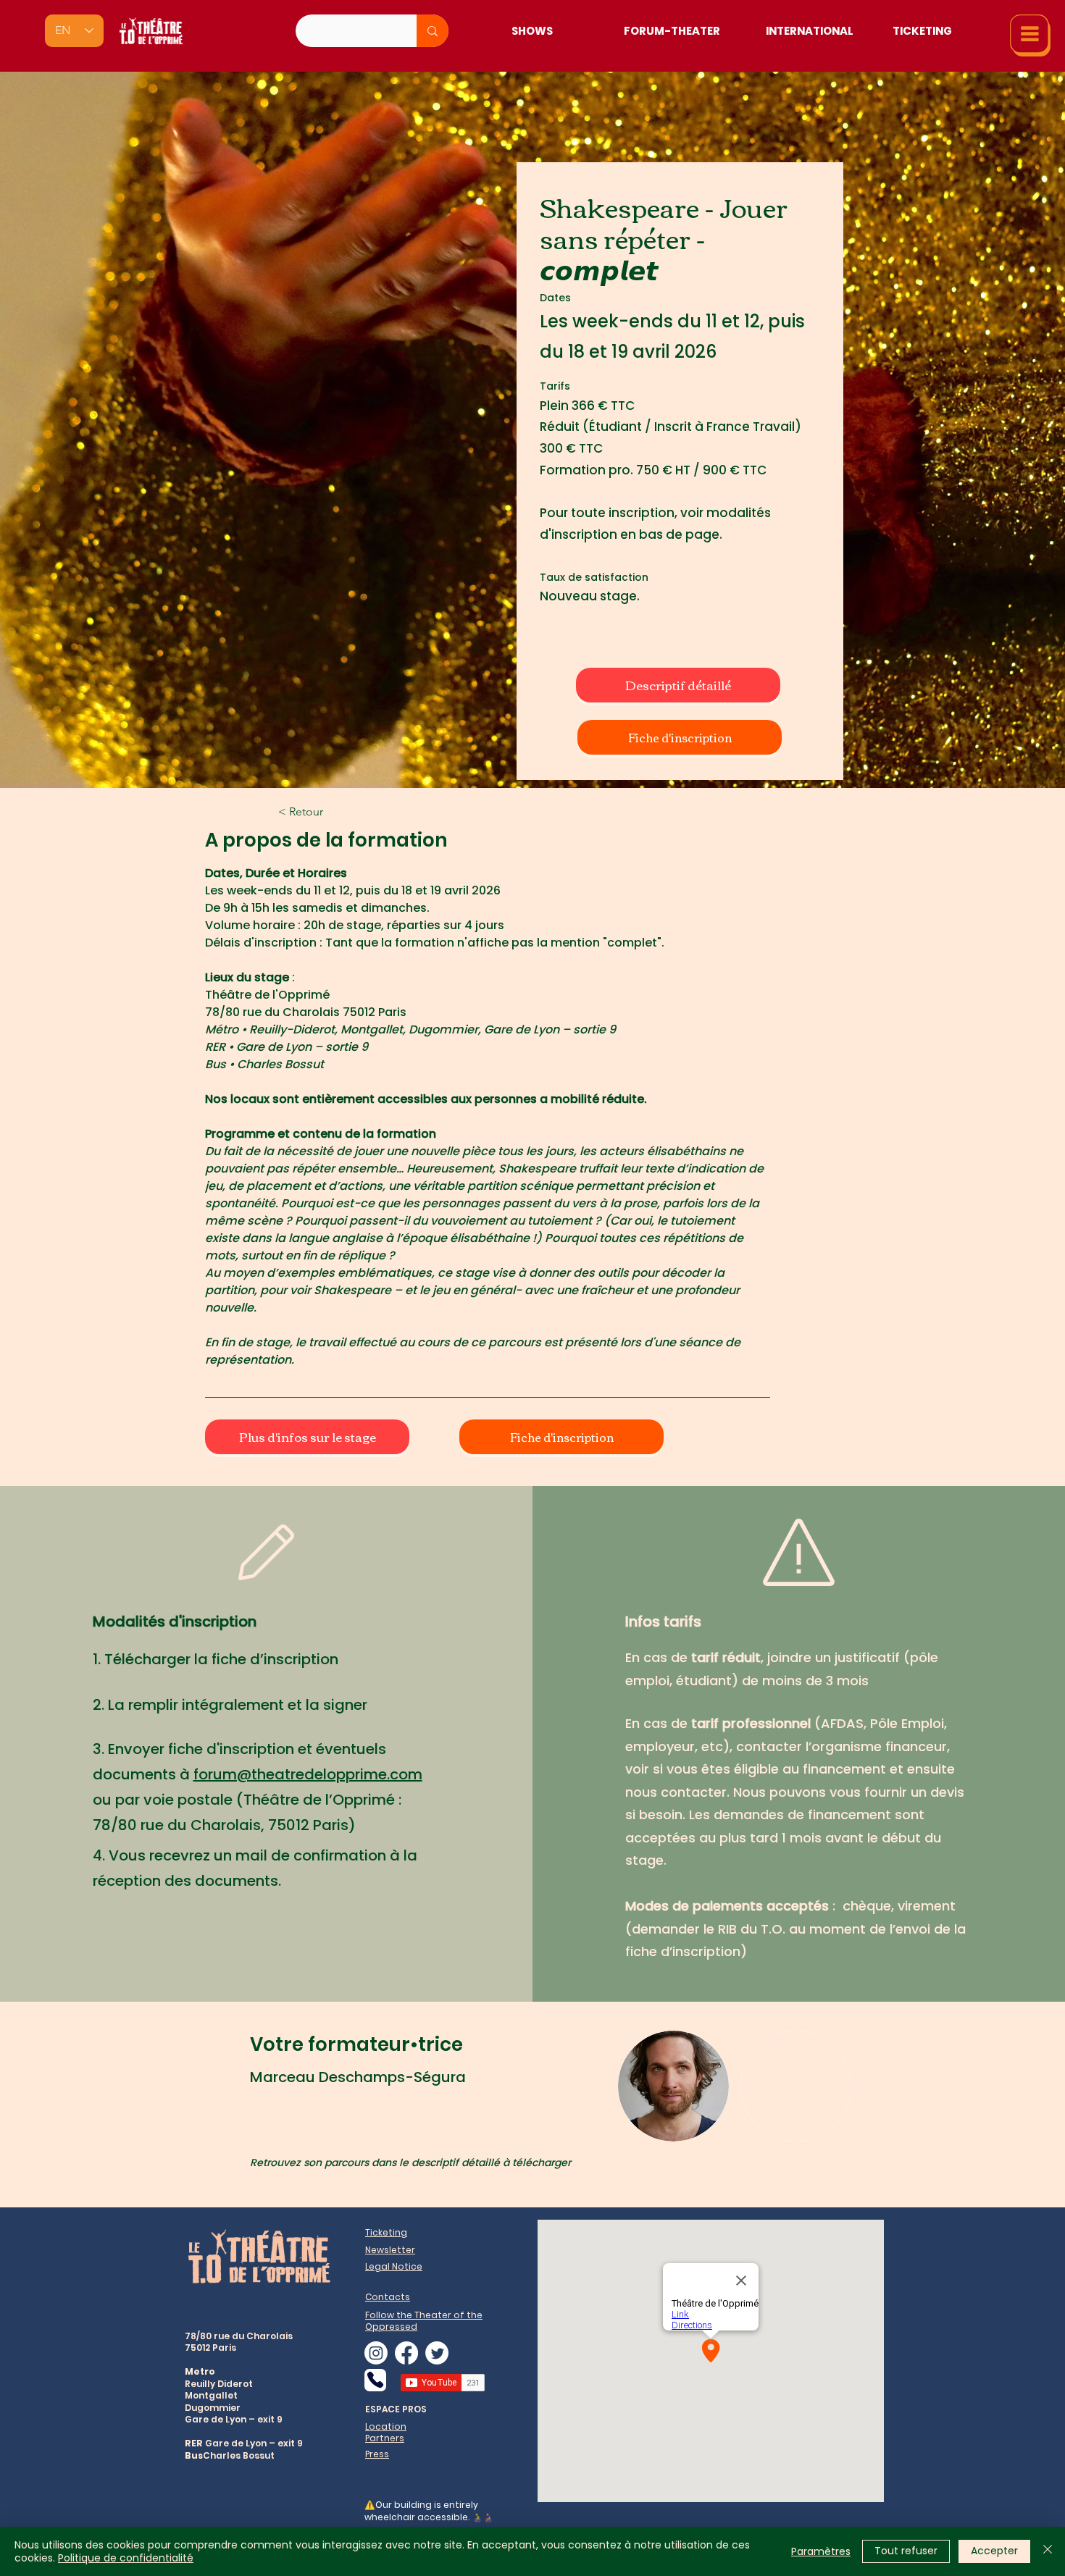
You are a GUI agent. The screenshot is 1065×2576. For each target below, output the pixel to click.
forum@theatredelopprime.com (308, 1774)
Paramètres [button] (821, 2551)
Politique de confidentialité (126, 2558)
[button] (1030, 35)
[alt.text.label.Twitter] (437, 2353)
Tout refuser (906, 2551)
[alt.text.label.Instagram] (376, 2353)
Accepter (994, 2551)
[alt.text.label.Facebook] (406, 2353)
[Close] (1048, 2551)
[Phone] (375, 2380)
